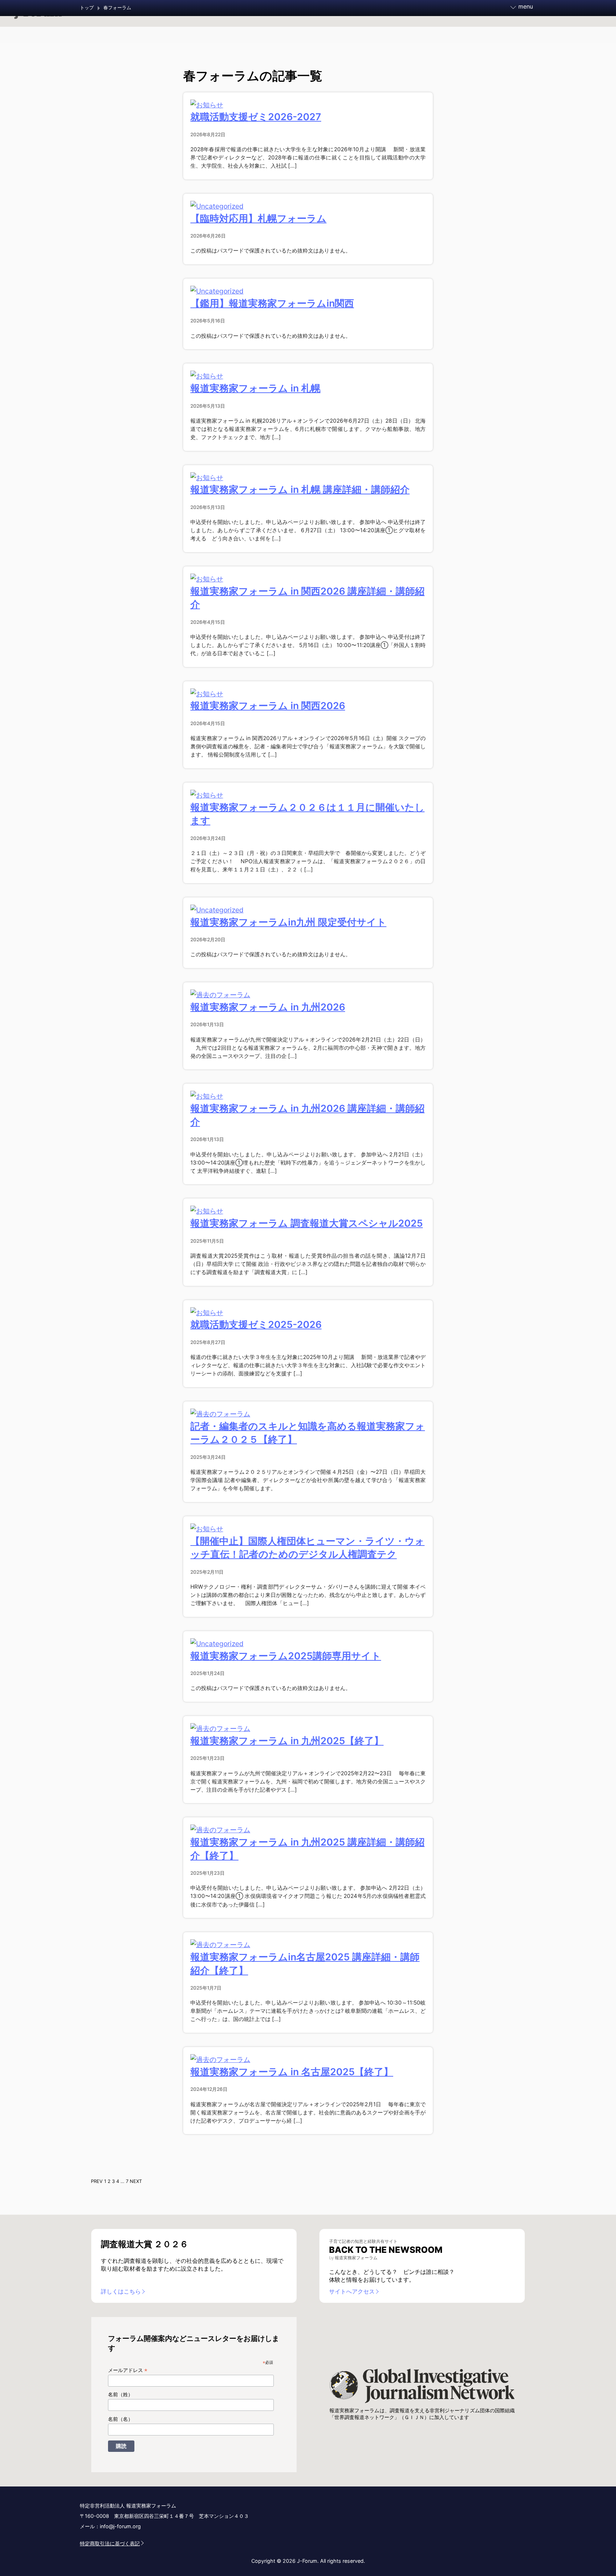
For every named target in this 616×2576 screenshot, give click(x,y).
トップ (87, 8)
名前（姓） (120, 2394)
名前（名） (120, 2419)
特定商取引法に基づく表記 (110, 2543)
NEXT (136, 2181)
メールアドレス (128, 2370)
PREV (97, 2181)
